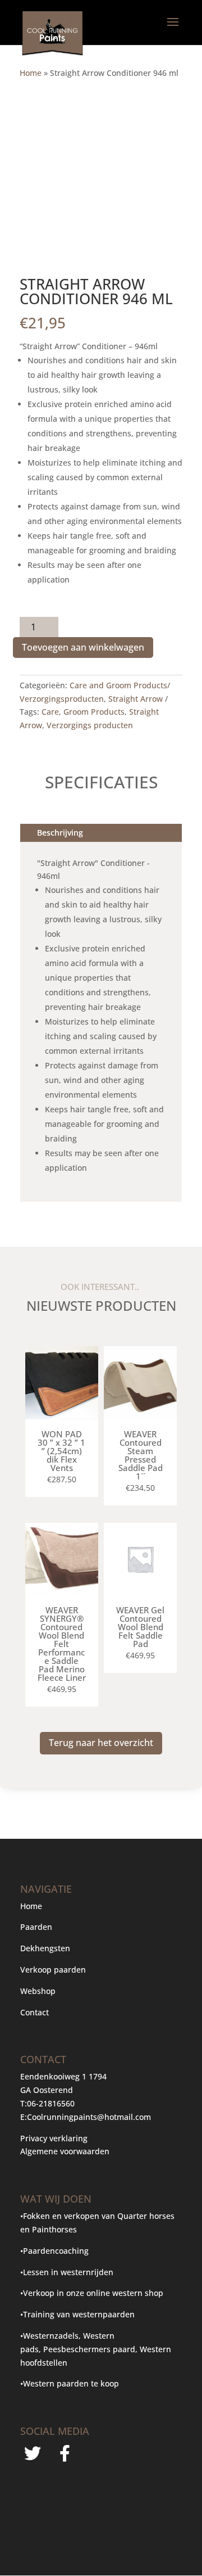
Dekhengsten (45, 1948)
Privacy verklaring (54, 2138)
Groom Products (94, 712)
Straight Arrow (136, 699)
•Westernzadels (49, 2336)
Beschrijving (60, 833)
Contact (35, 2012)
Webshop (39, 1991)
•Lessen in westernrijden (67, 2272)
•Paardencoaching (54, 2251)
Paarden (36, 1927)
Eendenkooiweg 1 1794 (63, 2076)
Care (50, 712)
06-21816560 (51, 2103)
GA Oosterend (47, 2090)
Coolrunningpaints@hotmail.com (89, 2117)
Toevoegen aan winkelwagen (83, 647)
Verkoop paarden (53, 1970)
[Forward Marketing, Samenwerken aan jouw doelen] (77, 2523)
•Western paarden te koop (70, 2383)
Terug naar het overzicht (101, 1743)
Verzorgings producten (90, 725)
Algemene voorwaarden (65, 2151)
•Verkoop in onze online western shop (92, 2293)
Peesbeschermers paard (89, 2349)
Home (31, 73)
